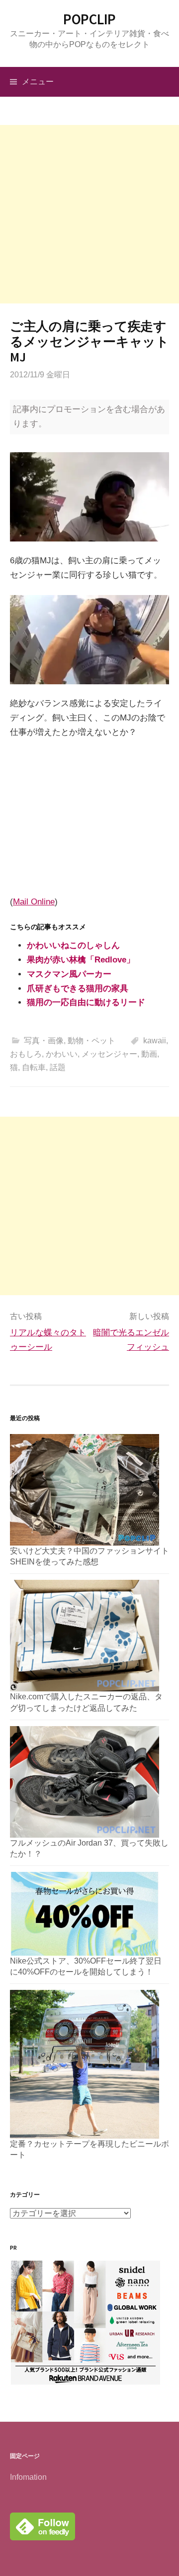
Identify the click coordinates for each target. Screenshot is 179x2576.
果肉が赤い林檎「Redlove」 (81, 960)
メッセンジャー (109, 1054)
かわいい (62, 1054)
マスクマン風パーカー (69, 974)
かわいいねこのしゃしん (73, 945)
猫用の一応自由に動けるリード (86, 1002)
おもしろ (26, 1054)
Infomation (28, 2477)
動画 (149, 1054)
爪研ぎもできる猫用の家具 (78, 988)
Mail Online (34, 902)
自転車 (34, 1067)
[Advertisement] (89, 214)
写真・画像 (44, 1041)
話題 (58, 1067)
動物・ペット (91, 1041)
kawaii (155, 1041)
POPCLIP (89, 19)
